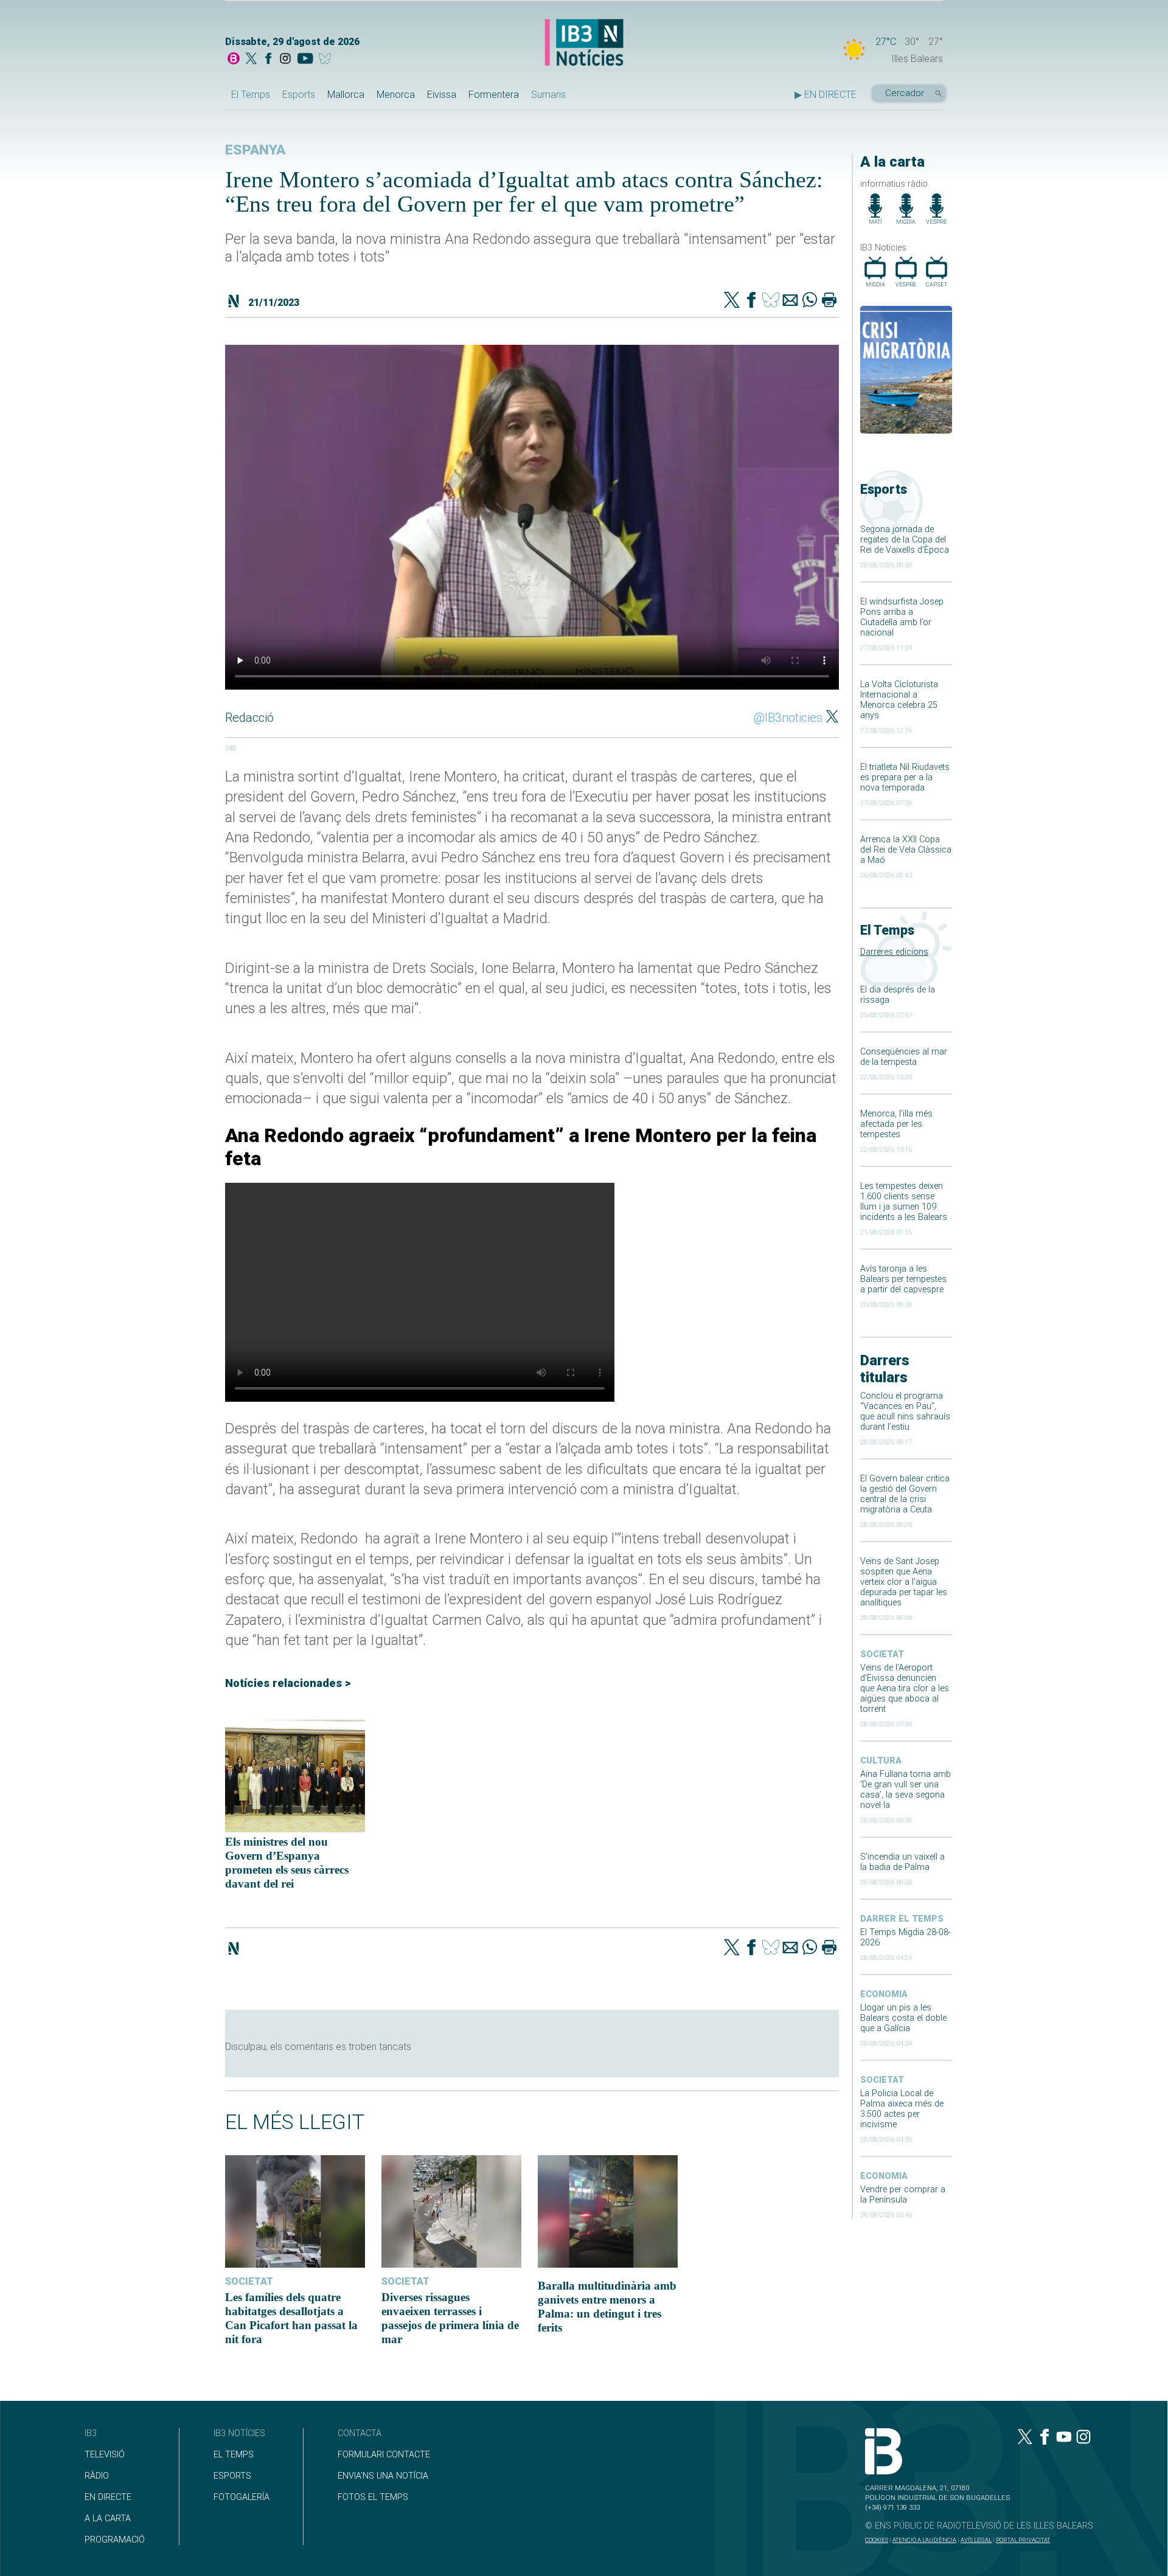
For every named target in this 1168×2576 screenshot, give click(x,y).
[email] (790, 301)
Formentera (494, 95)
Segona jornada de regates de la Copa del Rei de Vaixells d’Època (905, 540)
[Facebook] (268, 60)
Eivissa (442, 95)
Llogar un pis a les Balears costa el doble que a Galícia (903, 2018)
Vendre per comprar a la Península (903, 2195)
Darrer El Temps (902, 1919)
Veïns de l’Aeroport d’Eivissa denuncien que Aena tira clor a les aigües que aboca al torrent (905, 1688)
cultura (881, 1761)
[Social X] (251, 60)
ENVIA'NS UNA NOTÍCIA (383, 2476)
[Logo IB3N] (584, 43)
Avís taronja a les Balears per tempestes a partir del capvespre (903, 1279)
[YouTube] (305, 60)
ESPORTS (232, 2476)
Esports (299, 95)
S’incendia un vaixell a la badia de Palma (902, 1862)
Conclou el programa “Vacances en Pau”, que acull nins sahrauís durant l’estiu (905, 1411)
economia (884, 1994)
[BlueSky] (327, 60)
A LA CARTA (108, 2519)
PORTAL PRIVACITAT (1023, 2540)
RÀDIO (97, 2476)
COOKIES (877, 2540)
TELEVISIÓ (105, 2455)
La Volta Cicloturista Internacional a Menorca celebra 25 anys (899, 700)
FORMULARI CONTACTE (384, 2455)
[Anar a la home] (234, 60)
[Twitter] (732, 301)
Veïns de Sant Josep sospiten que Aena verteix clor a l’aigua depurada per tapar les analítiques (904, 1582)
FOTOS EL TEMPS (373, 2497)
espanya (255, 150)
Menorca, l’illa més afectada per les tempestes (896, 1124)
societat (882, 1654)
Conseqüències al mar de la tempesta (904, 1057)
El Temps (251, 95)
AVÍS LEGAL (976, 2540)
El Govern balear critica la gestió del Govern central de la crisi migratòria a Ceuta (905, 1494)
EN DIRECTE (108, 2497)
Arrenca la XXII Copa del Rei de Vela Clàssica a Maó (906, 850)
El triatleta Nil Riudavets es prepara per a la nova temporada (905, 777)
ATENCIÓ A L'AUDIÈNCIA (924, 2540)
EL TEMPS (234, 2455)
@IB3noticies (788, 718)
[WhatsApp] (810, 301)
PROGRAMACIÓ (115, 2540)
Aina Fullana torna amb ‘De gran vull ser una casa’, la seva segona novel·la (906, 1790)
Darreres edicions (894, 952)
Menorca (396, 95)
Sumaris (548, 95)
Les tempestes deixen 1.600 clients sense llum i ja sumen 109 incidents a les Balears (904, 1202)
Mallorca (346, 95)
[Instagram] (285, 60)
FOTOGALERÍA (242, 2497)
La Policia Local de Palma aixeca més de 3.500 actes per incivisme (902, 2109)
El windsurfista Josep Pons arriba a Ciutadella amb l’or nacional (902, 617)
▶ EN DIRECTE (826, 95)
